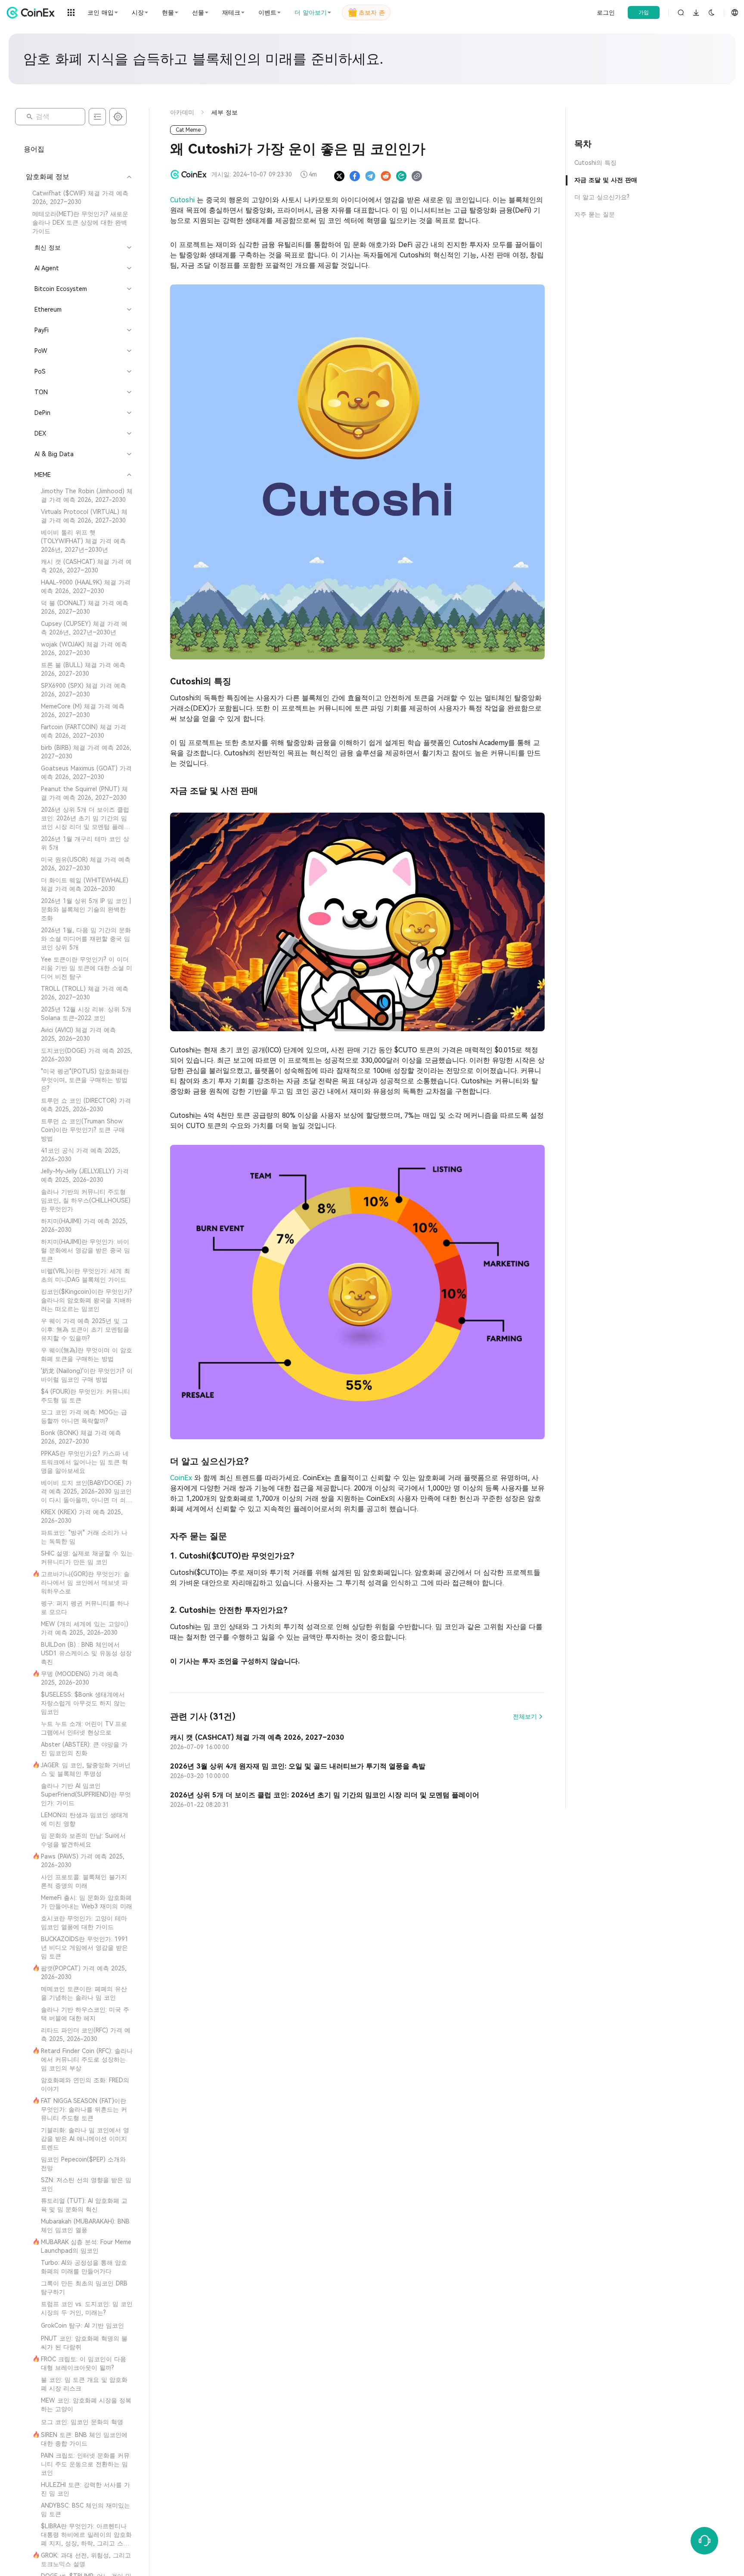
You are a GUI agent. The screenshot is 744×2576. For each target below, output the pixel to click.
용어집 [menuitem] (34, 149)
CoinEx (182, 1478)
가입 (644, 12)
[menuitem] (78, 198)
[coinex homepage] (33, 12)
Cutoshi (183, 200)
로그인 (606, 12)
